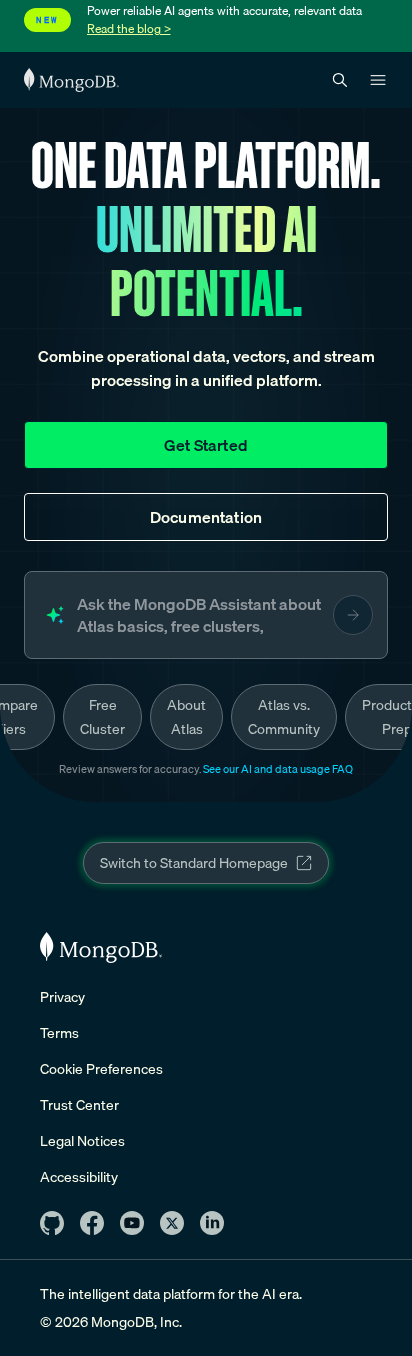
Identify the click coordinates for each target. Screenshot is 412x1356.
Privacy (62, 997)
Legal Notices (82, 1141)
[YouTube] (132, 1223)
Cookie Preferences (101, 1069)
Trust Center (79, 1105)
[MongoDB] (101, 947)
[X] (172, 1223)
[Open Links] (378, 80)
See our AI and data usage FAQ (278, 769)
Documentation (206, 517)
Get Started (206, 445)
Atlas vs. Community (284, 717)
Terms (59, 1033)
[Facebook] (92, 1223)
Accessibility (79, 1177)
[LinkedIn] (212, 1223)
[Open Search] (340, 80)
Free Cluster (102, 717)
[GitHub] (52, 1223)
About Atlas (186, 717)
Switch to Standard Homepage (194, 863)
